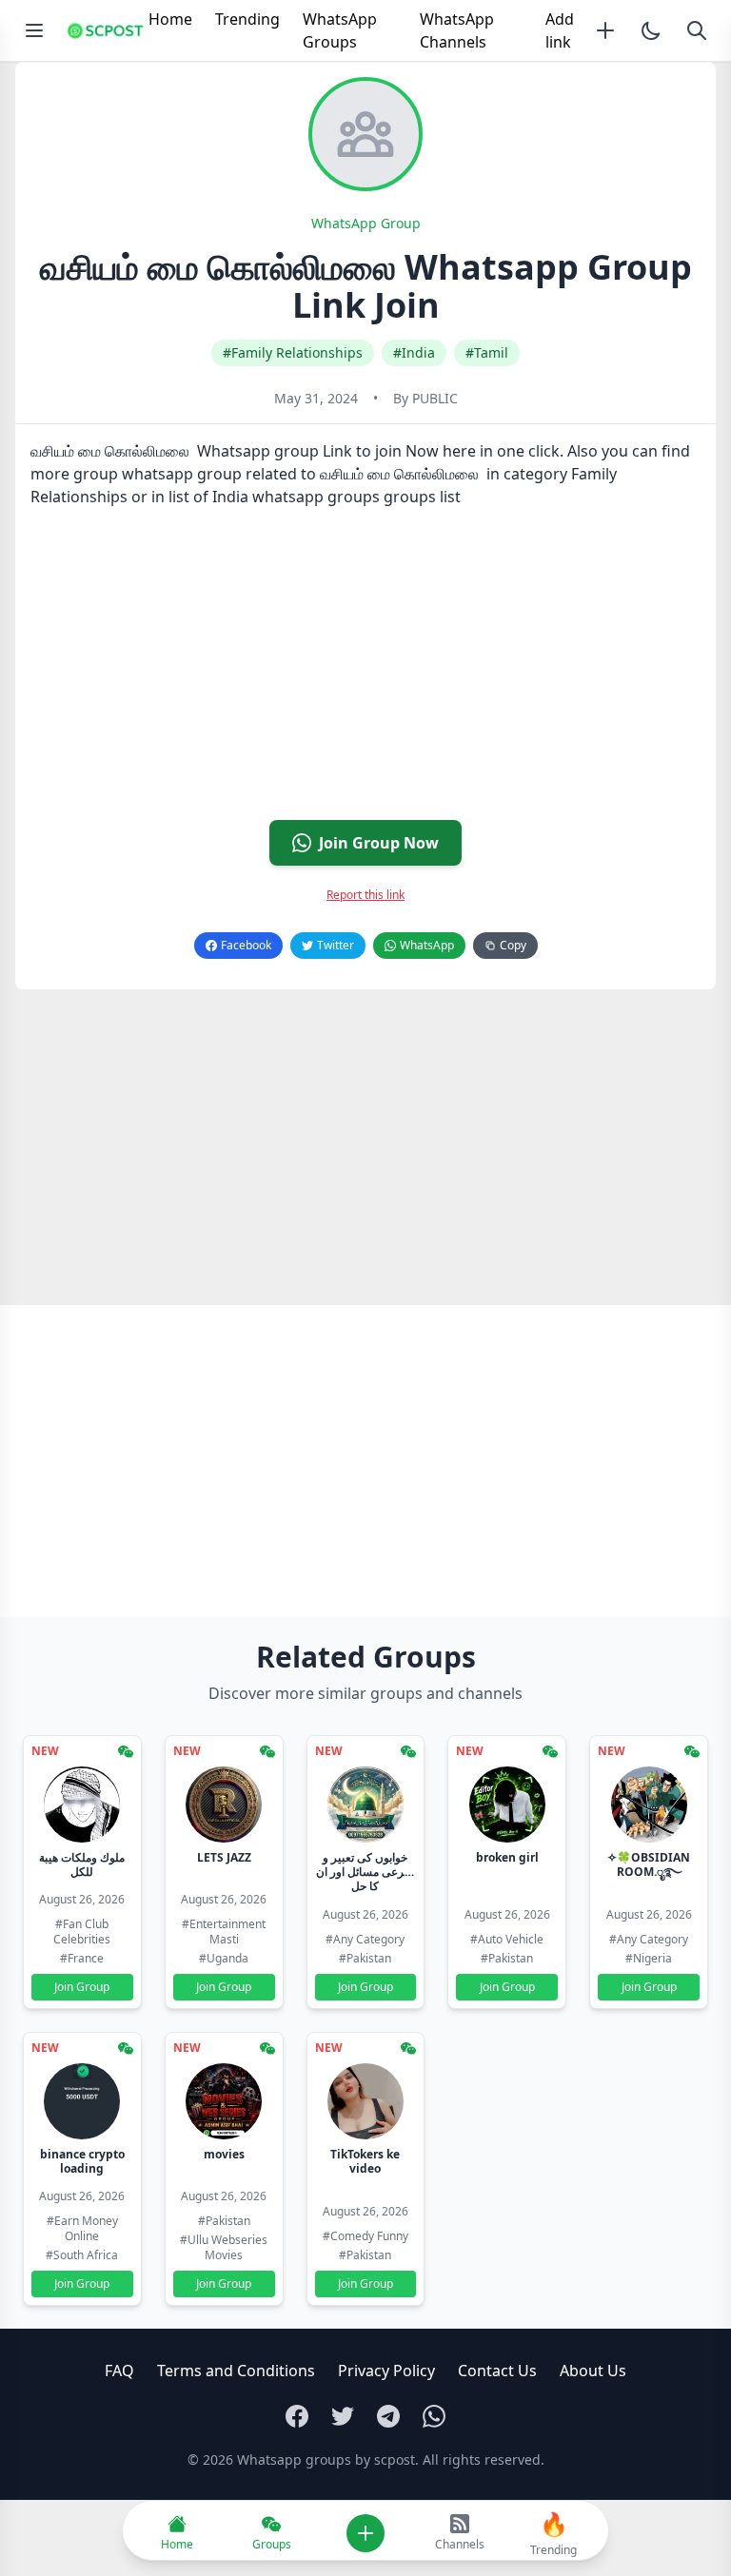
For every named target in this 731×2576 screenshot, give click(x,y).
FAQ (119, 2371)
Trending (247, 19)
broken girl (507, 1857)
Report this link (365, 895)
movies (224, 2154)
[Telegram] (388, 2416)
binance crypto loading (82, 2161)
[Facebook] (297, 2416)
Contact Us (497, 2371)
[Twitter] (343, 2416)
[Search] (697, 30)
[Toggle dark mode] (651, 30)
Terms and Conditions (236, 2371)
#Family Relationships (293, 352)
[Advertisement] (365, 672)
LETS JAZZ (224, 1857)
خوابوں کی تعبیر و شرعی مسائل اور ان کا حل (365, 1872)
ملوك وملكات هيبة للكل (82, 1864)
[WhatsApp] (434, 2416)
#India (414, 352)
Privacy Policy (386, 2371)
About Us (593, 2371)
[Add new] (605, 30)
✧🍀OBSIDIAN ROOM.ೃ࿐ (649, 1864)
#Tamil (487, 352)
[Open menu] (34, 30)
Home (170, 19)
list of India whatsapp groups (274, 497)
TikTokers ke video (365, 2161)
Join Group (82, 1987)
